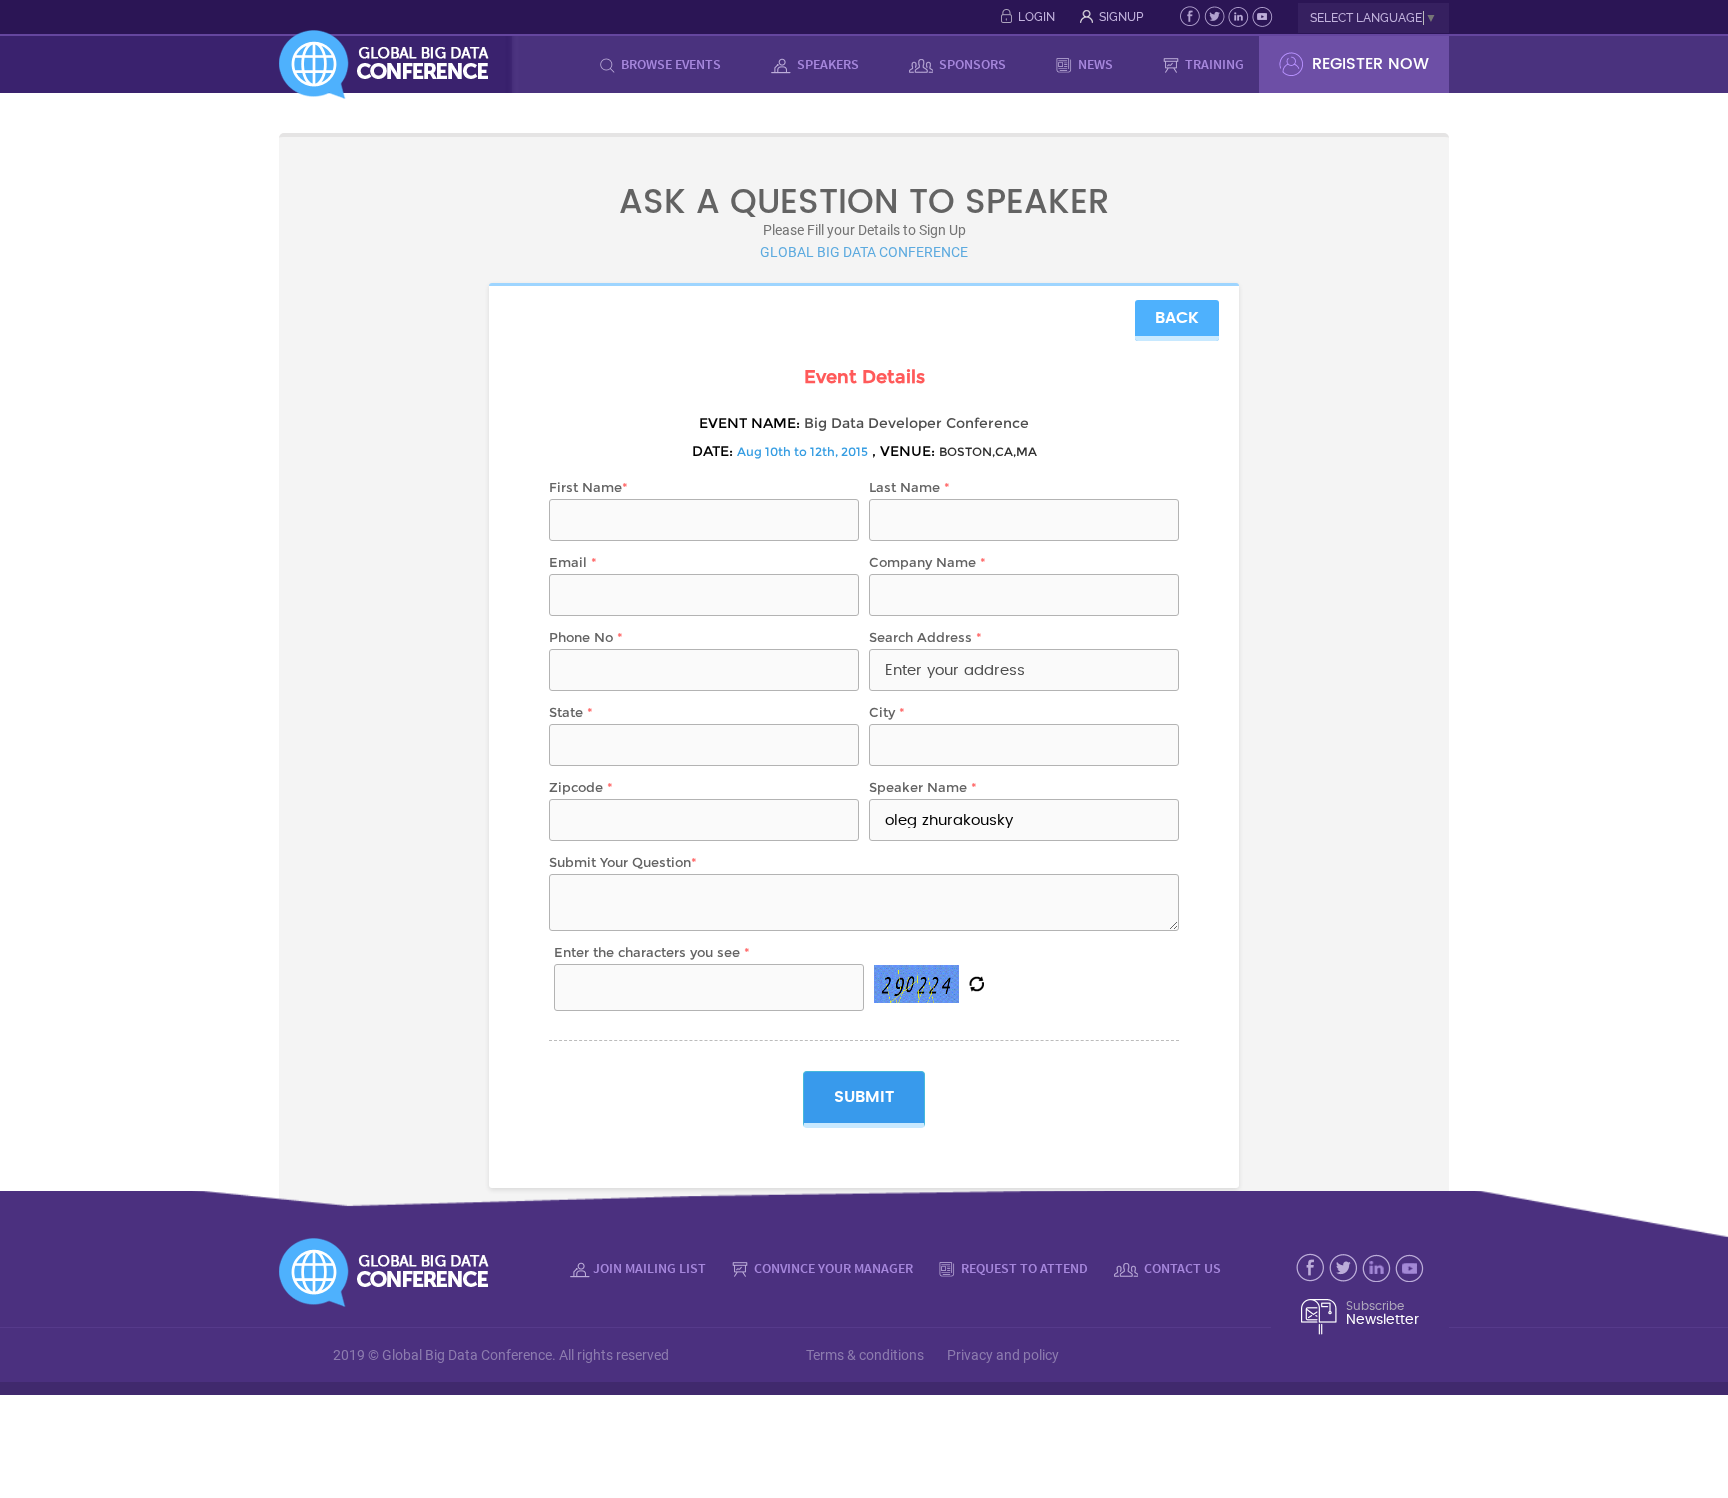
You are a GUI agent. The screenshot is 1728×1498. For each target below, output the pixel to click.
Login (1036, 17)
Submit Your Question (623, 862)
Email (573, 562)
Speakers (826, 64)
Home (550, 64)
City (887, 712)
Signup (1121, 17)
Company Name (927, 562)
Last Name (909, 487)
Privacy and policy (1003, 1355)
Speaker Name (923, 787)
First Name (588, 487)
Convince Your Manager (832, 1268)
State (571, 712)
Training (1213, 64)
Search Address (925, 637)
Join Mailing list (649, 1268)
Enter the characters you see (652, 952)
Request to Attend (1023, 1268)
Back (1177, 318)
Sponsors (971, 64)
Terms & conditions (865, 1355)
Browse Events (669, 64)
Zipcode (581, 787)
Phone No (586, 637)
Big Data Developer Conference (916, 423)
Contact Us (1181, 1268)
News (1094, 64)
